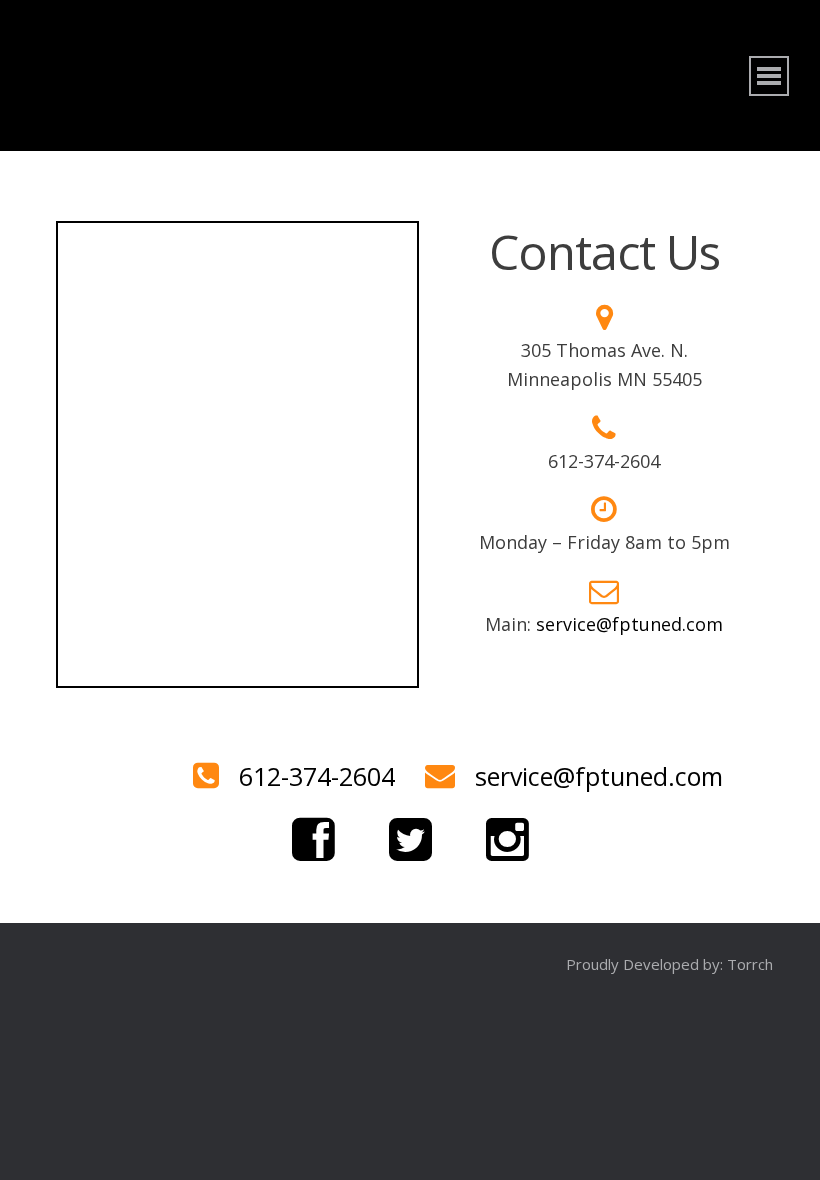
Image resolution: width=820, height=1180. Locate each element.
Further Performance (260, 75)
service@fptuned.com (629, 624)
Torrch (750, 964)
